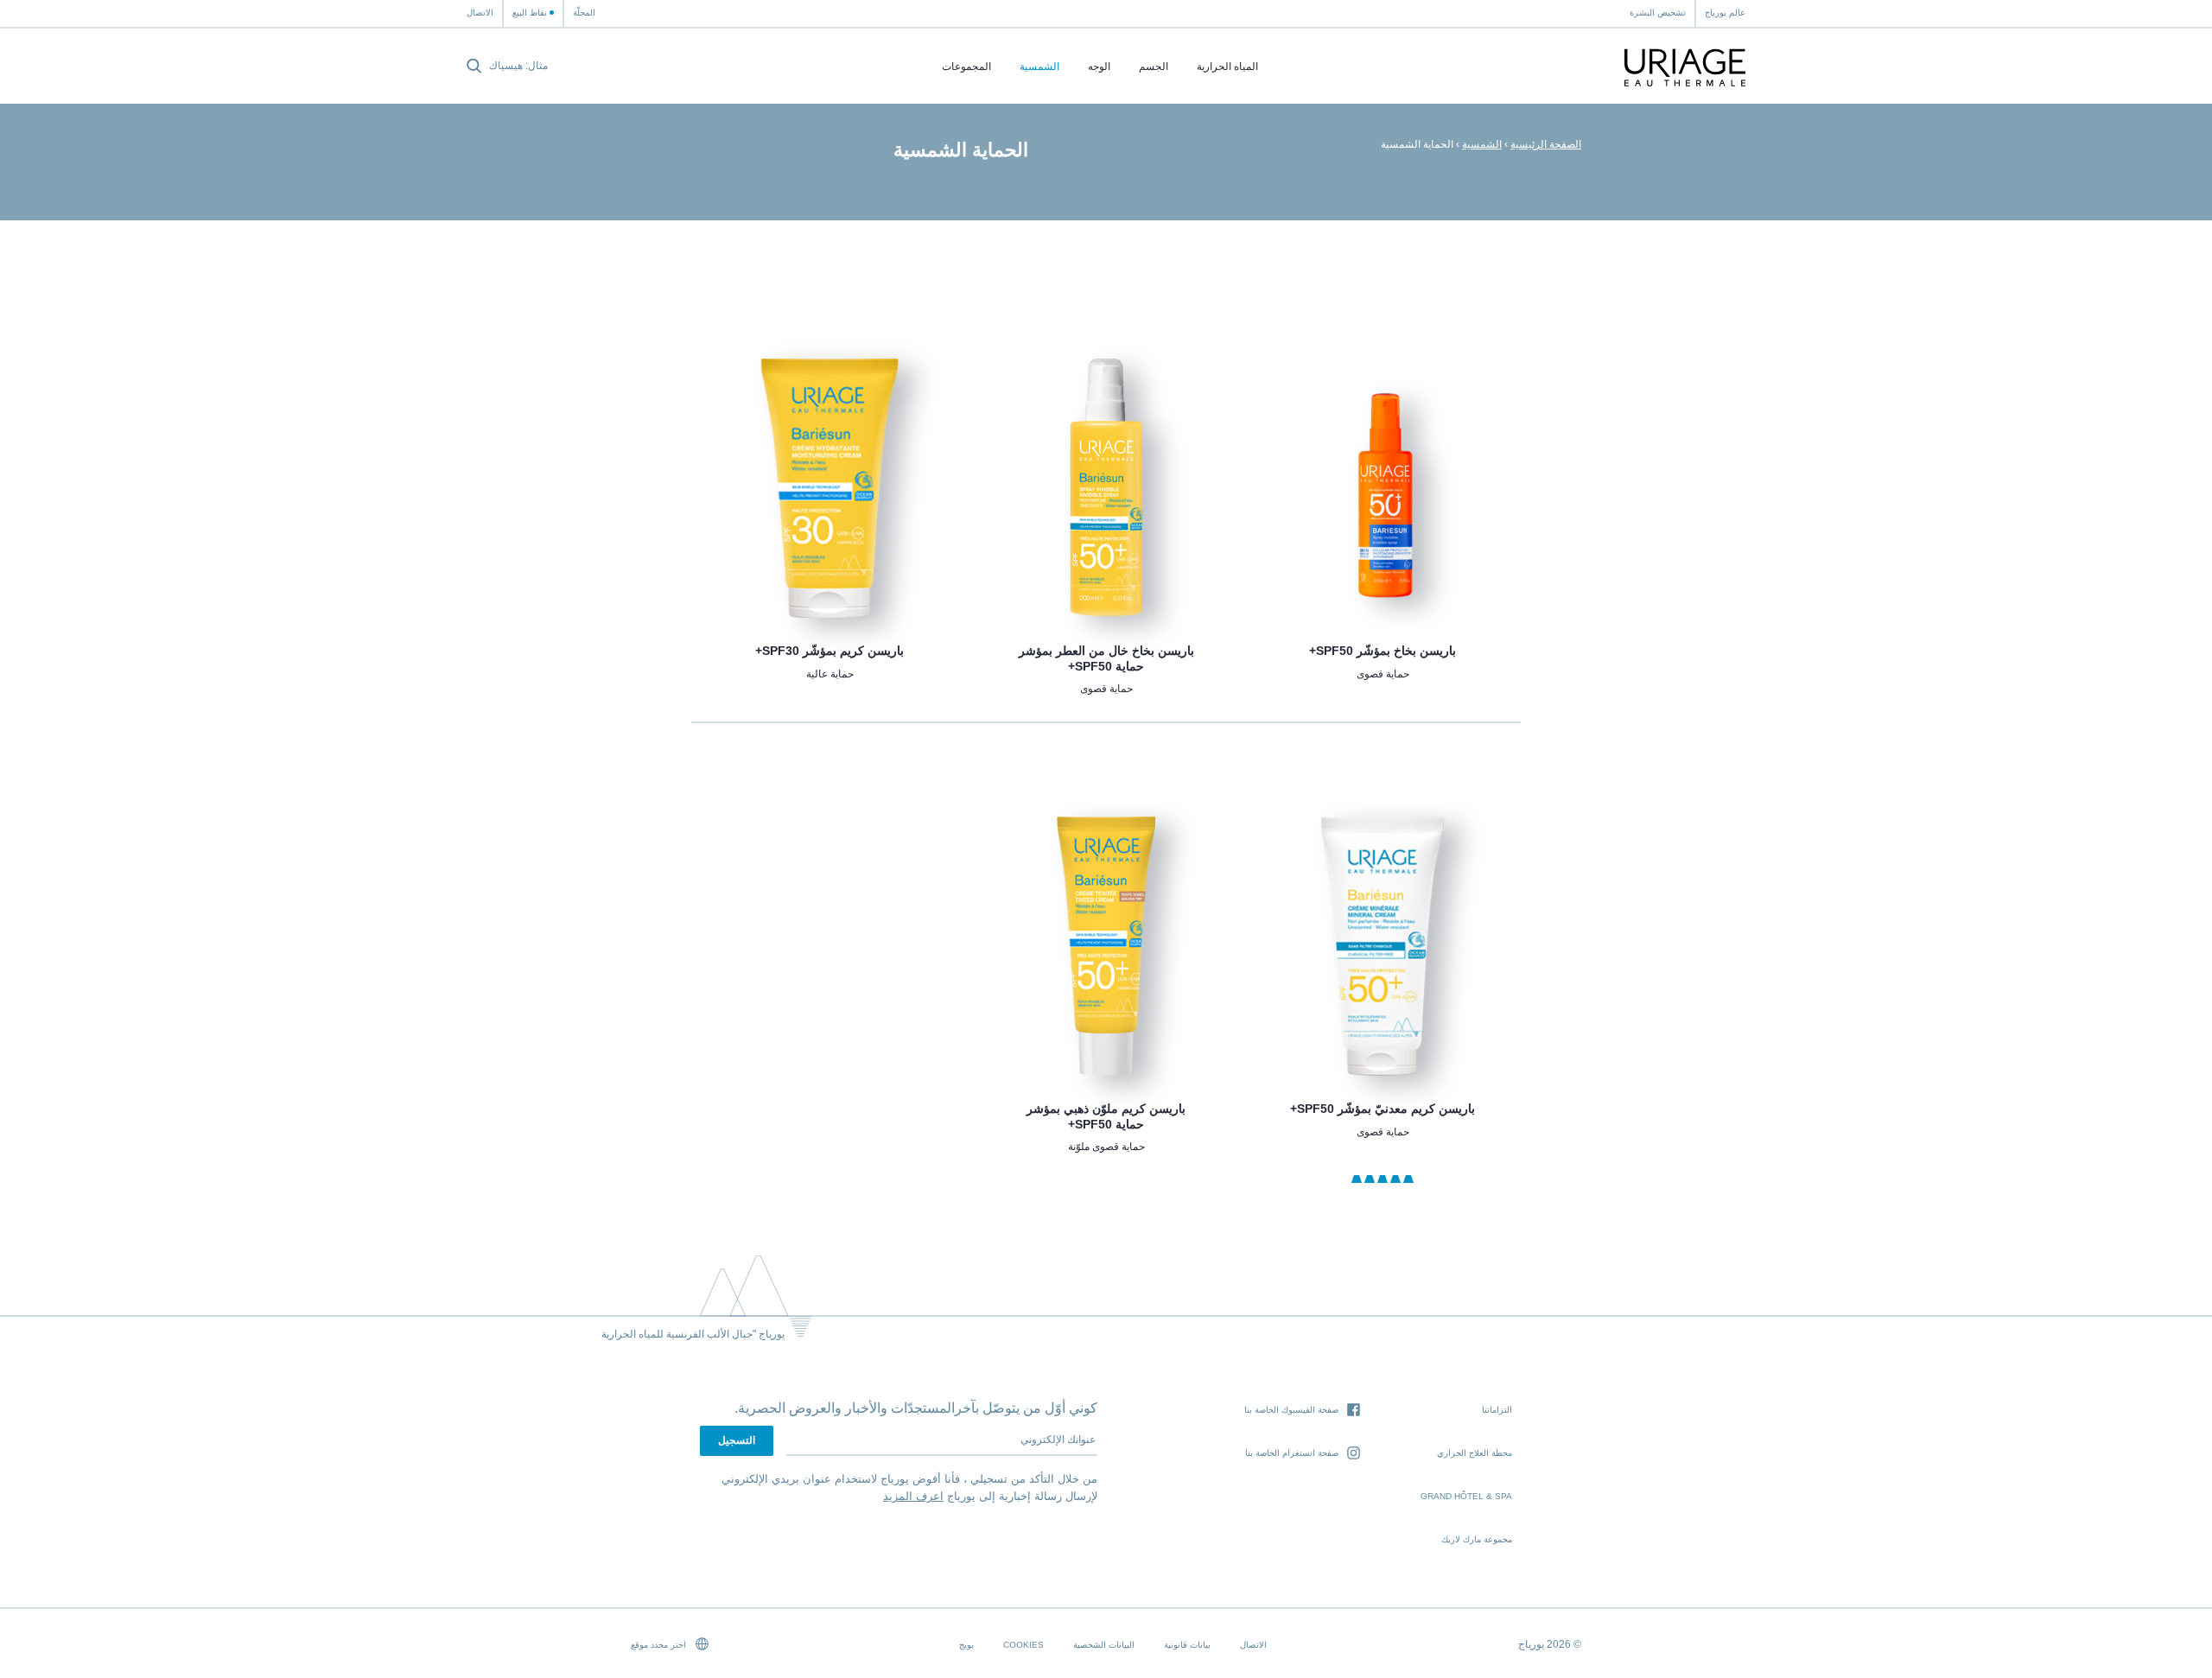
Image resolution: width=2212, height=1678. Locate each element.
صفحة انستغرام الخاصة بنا (1292, 1453)
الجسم (1154, 67)
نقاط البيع (530, 13)
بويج (966, 1645)
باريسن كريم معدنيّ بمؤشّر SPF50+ (1382, 1109)
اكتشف (1382, 575)
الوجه (1099, 67)
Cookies (1023, 1645)
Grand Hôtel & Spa (1466, 1496)
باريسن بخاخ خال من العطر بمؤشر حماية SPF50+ (1106, 658)
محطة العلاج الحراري (1475, 1453)
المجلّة (584, 13)
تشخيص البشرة (1658, 13)
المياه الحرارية (1227, 67)
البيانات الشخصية (1104, 1645)
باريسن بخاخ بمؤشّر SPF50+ (1382, 651)
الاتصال (480, 13)
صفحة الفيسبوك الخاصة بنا (1291, 1410)
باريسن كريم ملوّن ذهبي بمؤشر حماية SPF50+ (1106, 1116)
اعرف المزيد (913, 1496)
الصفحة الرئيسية (1546, 144)
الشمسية (1039, 67)
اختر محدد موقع (660, 1645)
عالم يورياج (1725, 13)
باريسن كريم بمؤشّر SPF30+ (829, 651)
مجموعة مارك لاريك (1477, 1539)
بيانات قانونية (1187, 1645)
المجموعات (966, 67)
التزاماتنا (1497, 1410)
